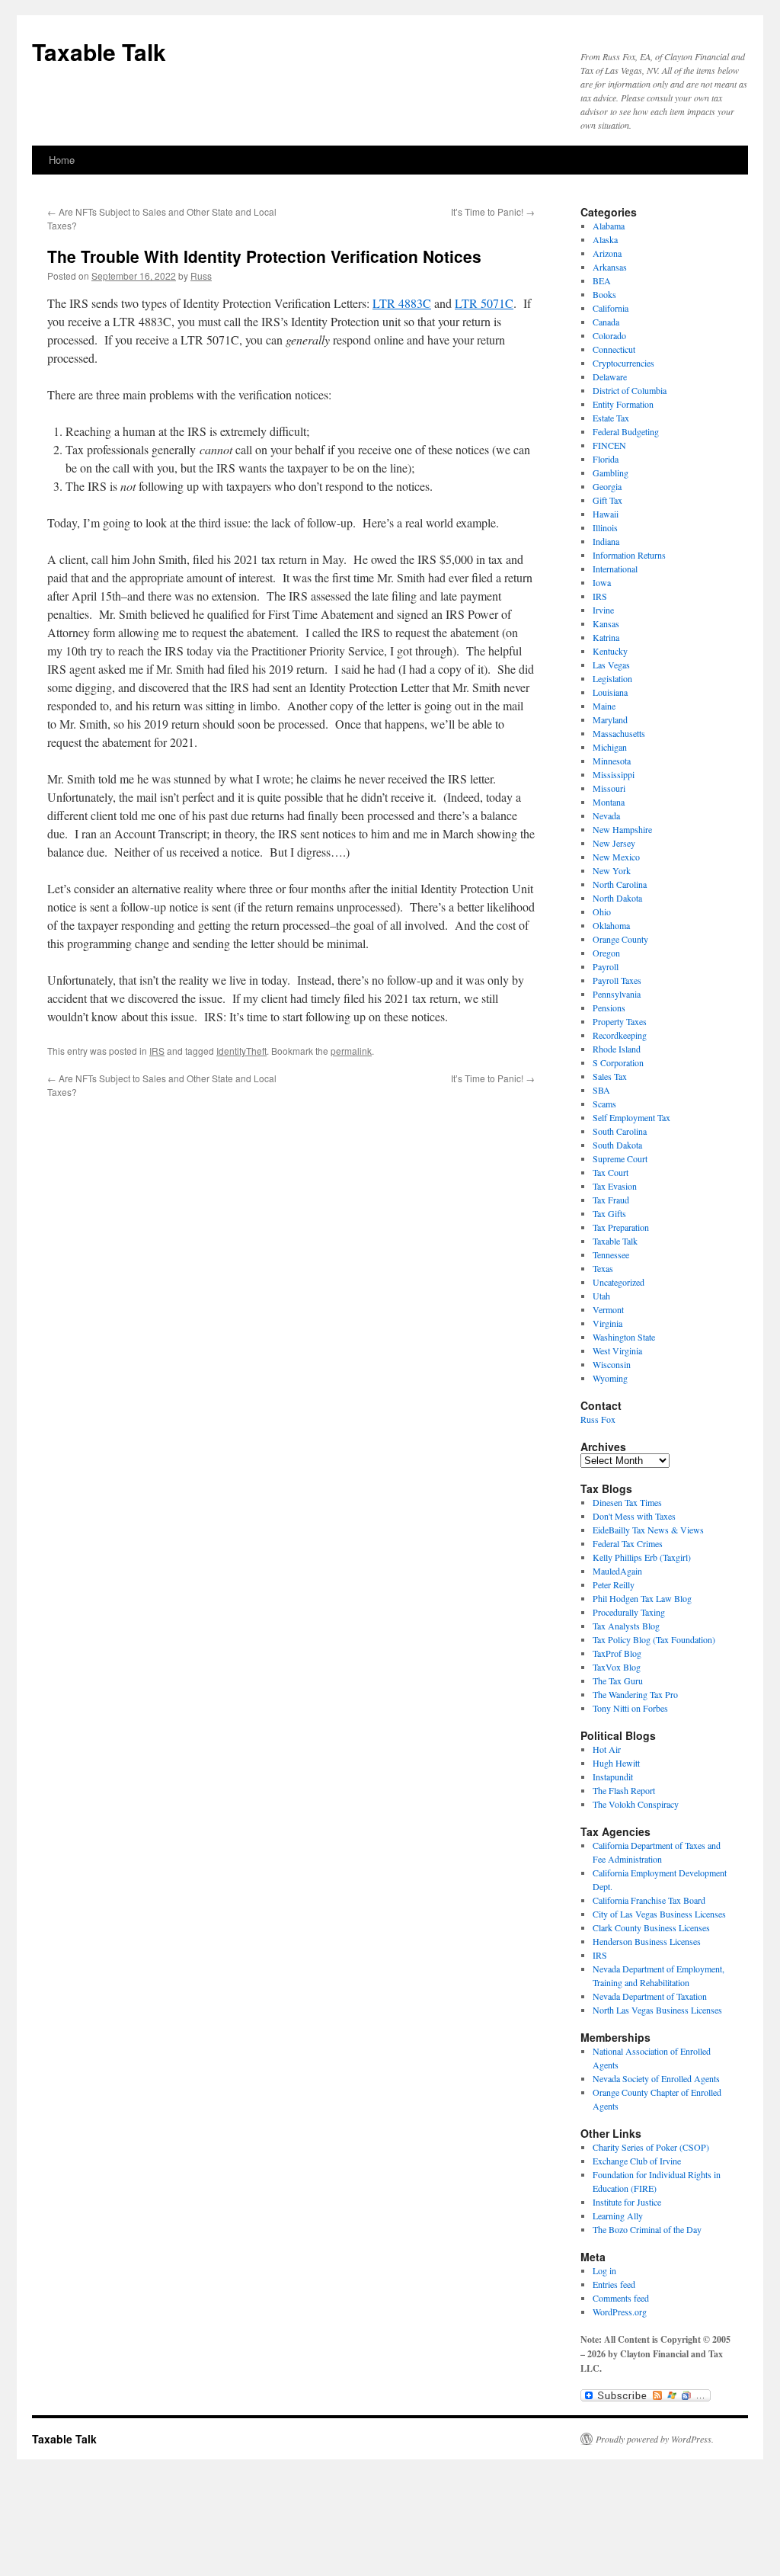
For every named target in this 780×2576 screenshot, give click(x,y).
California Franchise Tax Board (649, 1900)
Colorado (609, 335)
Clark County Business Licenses (651, 1927)
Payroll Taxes (617, 980)
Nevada (606, 815)
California (611, 308)
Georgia (607, 486)
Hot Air (607, 1749)
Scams (604, 1104)
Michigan (610, 747)
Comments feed (621, 2298)
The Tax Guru (618, 1680)
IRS (157, 1051)
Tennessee (611, 1254)
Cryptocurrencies (623, 363)
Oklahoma (611, 925)
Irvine (603, 610)
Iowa (602, 582)
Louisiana (610, 692)
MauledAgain (617, 1571)
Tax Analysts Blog (626, 1626)
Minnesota (612, 761)
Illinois (605, 527)
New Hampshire (622, 829)
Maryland (610, 719)
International (615, 569)
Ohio (602, 912)
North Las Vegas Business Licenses (657, 2010)
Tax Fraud (611, 1200)
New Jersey (614, 843)
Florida (606, 459)
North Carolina (620, 884)
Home (62, 160)
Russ (201, 276)
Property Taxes (620, 1021)
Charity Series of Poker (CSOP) (651, 2147)
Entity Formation (623, 404)
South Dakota (617, 1145)
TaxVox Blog (617, 1667)
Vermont (608, 1309)
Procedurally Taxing (629, 1612)
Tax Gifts (609, 1213)
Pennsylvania (617, 994)
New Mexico (616, 857)
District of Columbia (630, 390)
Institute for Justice (627, 2202)
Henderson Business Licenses (647, 1941)
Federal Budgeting (626, 431)
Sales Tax (610, 1076)
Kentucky (610, 651)
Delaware (610, 376)
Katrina (606, 637)
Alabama (609, 226)
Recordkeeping (620, 1035)
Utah (601, 1296)
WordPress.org (620, 2312)
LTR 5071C (484, 303)
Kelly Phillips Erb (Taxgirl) (642, 1557)
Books (604, 294)
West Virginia (617, 1350)
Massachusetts (619, 733)
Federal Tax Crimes (628, 1543)
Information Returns (629, 555)
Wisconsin (612, 1364)
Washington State (624, 1337)
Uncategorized (619, 1282)
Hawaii (606, 514)
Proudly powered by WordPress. (655, 2439)
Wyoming (610, 1378)
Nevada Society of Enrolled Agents (656, 2078)
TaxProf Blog (617, 1653)
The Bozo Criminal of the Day (647, 2229)
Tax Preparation (621, 1227)
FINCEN (609, 445)
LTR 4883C (402, 303)
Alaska (605, 239)
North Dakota (617, 898)
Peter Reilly (614, 1584)
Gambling (611, 473)
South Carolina (620, 1131)
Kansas (606, 623)
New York (612, 870)
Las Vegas (611, 665)
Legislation (612, 678)
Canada (606, 322)
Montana (609, 802)
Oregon (606, 953)
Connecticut (614, 349)
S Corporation (618, 1062)
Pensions (609, 1008)
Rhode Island (617, 1049)
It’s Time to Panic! (493, 211)
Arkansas (610, 267)
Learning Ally (618, 2216)
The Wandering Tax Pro (635, 1694)
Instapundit (613, 1777)
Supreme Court (620, 1158)
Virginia (607, 1323)
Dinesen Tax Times (627, 1502)
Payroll (606, 966)
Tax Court (611, 1172)
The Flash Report (624, 1790)
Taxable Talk (99, 51)
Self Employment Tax (631, 1117)
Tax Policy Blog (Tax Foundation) (654, 1639)
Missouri (609, 788)
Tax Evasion (615, 1186)
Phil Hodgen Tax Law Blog (642, 1598)
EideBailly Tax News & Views (648, 1530)
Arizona (607, 253)
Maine (604, 706)
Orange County (620, 939)
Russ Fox (598, 1419)
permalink (351, 1051)
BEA (602, 280)
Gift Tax (607, 500)
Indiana (606, 541)
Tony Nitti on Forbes (630, 1708)
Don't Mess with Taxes (634, 1516)
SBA (601, 1090)
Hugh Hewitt (616, 1763)
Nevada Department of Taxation (650, 1996)
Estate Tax (611, 418)
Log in (604, 2270)
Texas (603, 1268)
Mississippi (614, 774)
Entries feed (614, 2284)
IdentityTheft (241, 1051)
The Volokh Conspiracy (636, 1804)
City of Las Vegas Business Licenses (659, 1914)
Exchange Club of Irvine (637, 2161)
